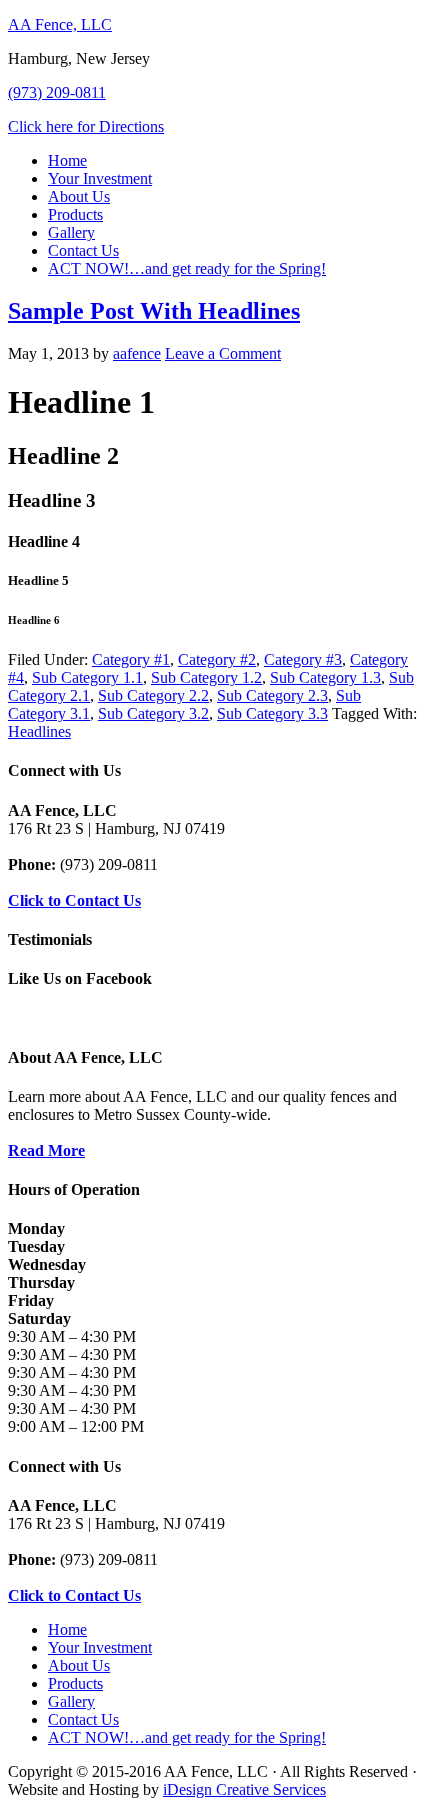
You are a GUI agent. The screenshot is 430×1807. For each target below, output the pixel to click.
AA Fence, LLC (60, 24)
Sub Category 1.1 (87, 677)
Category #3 (303, 659)
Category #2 (217, 659)
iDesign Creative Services (244, 1789)
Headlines (39, 731)
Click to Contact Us (74, 900)
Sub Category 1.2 (206, 677)
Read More (46, 1150)
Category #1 (131, 659)
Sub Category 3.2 (153, 713)
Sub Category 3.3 (272, 713)
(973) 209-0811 (57, 92)
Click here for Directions (86, 126)
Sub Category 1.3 (325, 677)
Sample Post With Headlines (154, 311)
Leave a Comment (223, 353)
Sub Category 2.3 (272, 695)
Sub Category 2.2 (153, 695)
